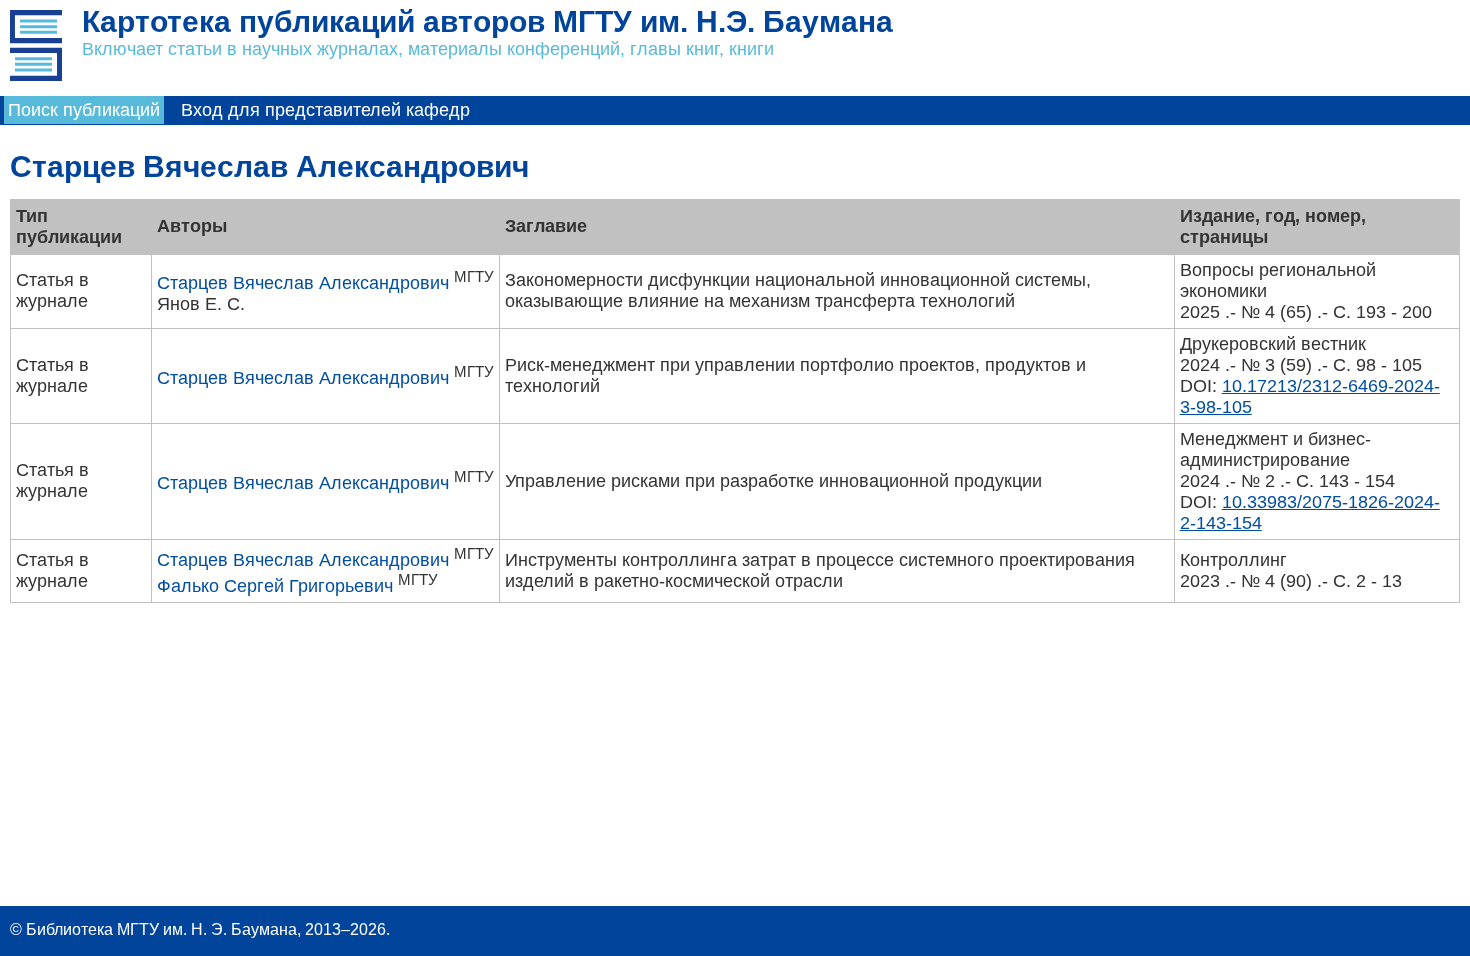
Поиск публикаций (84, 110)
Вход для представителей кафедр (325, 110)
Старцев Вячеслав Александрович (303, 283)
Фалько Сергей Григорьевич (275, 586)
